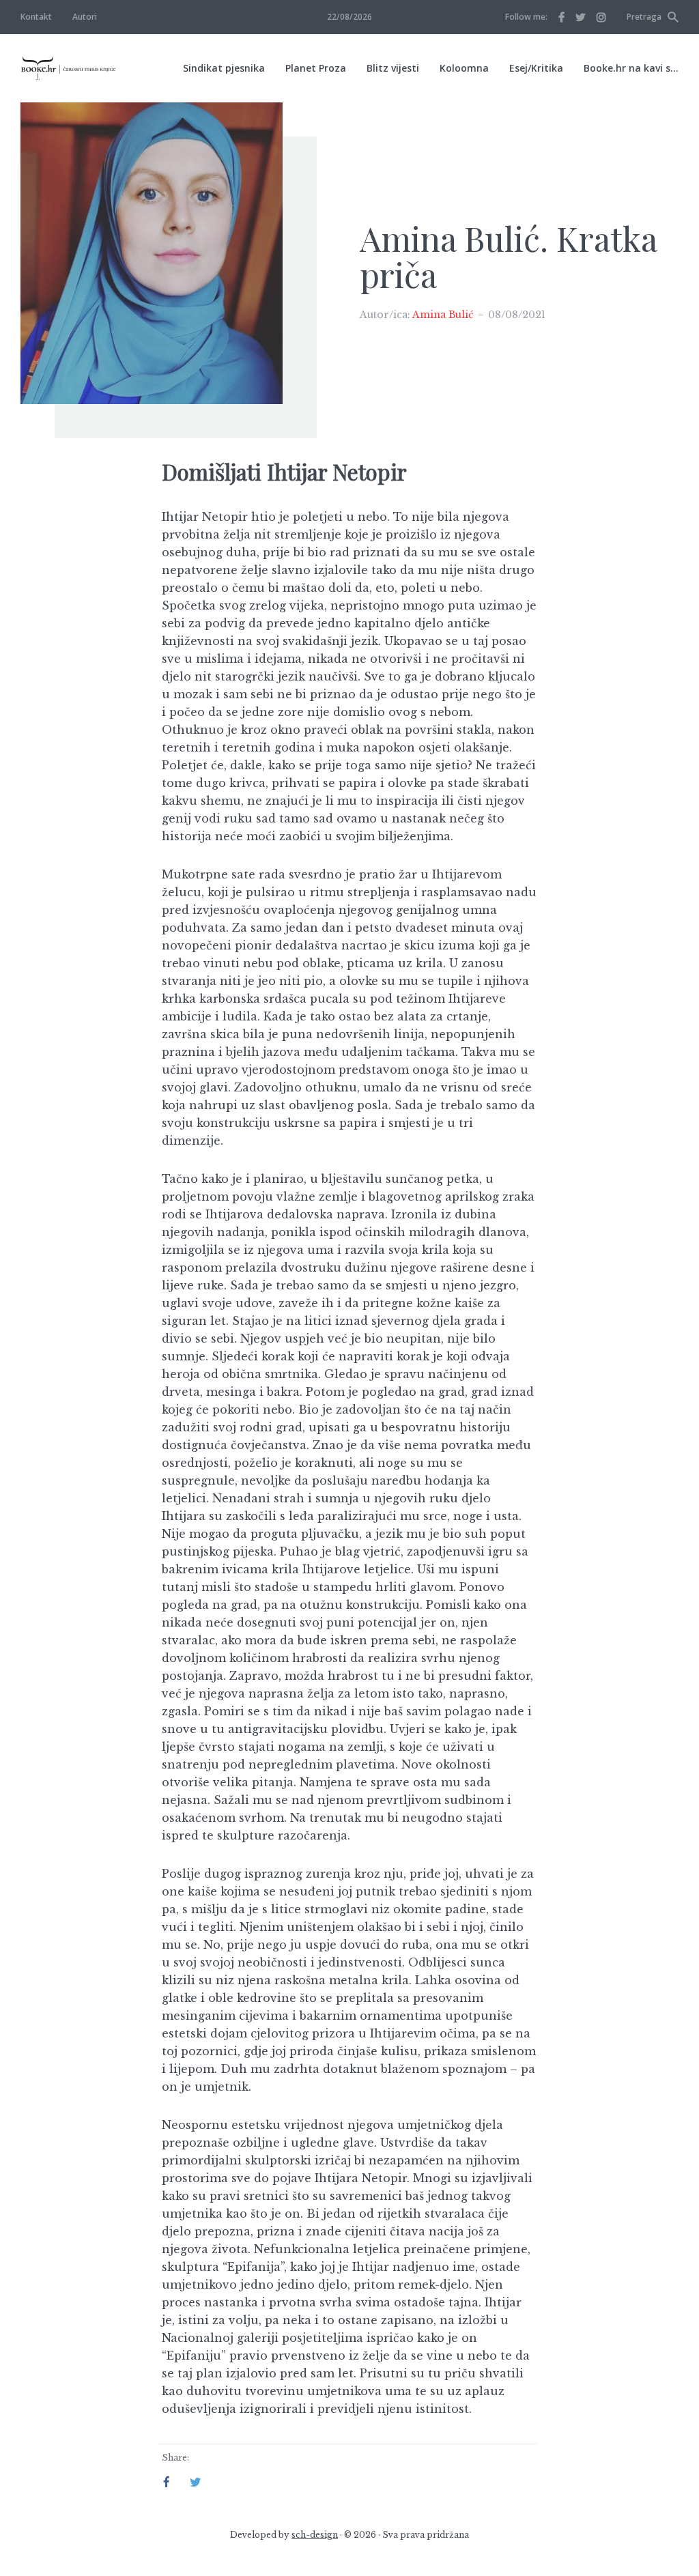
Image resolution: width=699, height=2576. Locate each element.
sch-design (315, 2535)
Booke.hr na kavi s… (631, 68)
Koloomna (464, 68)
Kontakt (36, 17)
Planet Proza (316, 68)
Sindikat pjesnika (224, 68)
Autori (85, 17)
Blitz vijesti (393, 68)
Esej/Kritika (536, 68)
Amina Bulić (443, 315)
